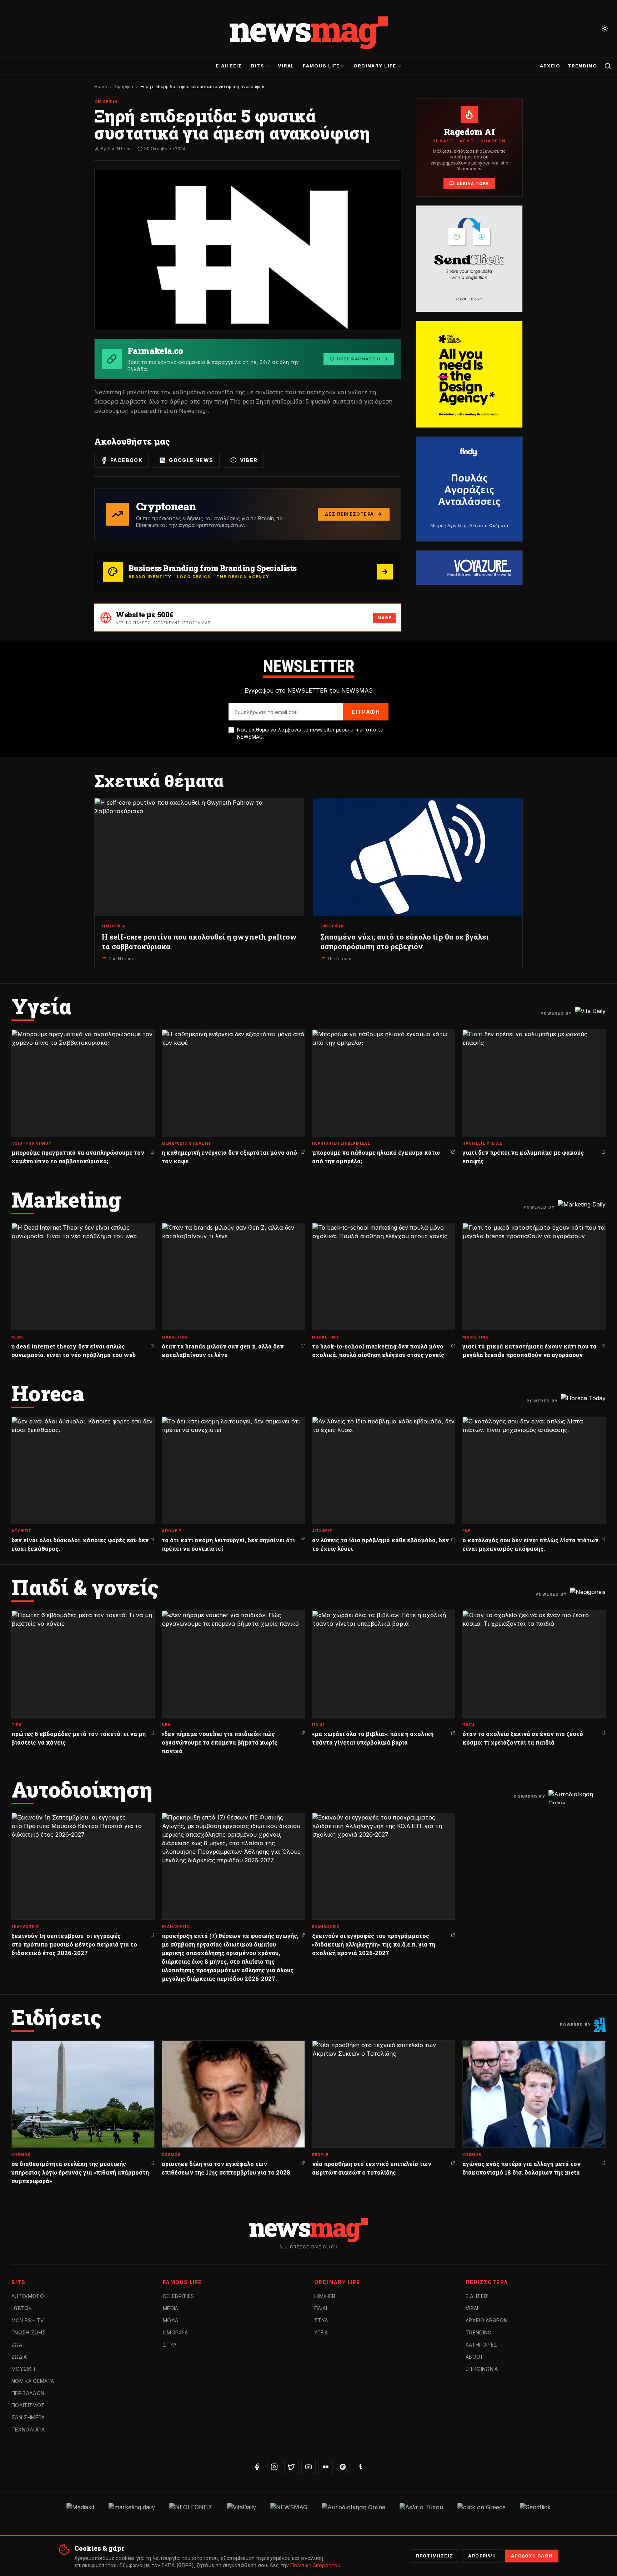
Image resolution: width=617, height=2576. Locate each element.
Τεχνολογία (28, 2430)
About (475, 2357)
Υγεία (321, 2332)
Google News (191, 460)
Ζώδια (19, 2357)
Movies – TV (28, 2320)
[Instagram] (274, 2467)
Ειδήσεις (229, 66)
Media (171, 2308)
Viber (249, 460)
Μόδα (170, 2320)
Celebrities (179, 2296)
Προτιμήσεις (435, 2556)
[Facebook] (257, 2467)
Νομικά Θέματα (33, 2381)
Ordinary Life (375, 66)
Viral (286, 66)
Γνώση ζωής (29, 2332)
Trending (582, 66)
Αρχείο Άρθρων (487, 2320)
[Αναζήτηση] (608, 66)
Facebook (126, 460)
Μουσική (23, 2369)
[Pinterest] (343, 2467)
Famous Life (321, 66)
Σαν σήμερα (28, 2417)
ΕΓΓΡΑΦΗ (366, 712)
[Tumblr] (360, 2467)
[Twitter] (291, 2467)
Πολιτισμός (28, 2405)
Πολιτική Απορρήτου (315, 2565)
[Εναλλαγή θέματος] (605, 29)
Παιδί (321, 2308)
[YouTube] (308, 2467)
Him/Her (325, 2296)
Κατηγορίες (482, 2345)
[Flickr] (326, 2467)
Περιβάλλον (28, 2393)
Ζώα (17, 2345)
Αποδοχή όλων (532, 2556)
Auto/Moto (28, 2296)
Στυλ (170, 2345)
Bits (258, 66)
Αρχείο (550, 66)
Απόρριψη (482, 2556)
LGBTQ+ (22, 2308)
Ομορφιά (124, 87)
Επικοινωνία (482, 2369)
